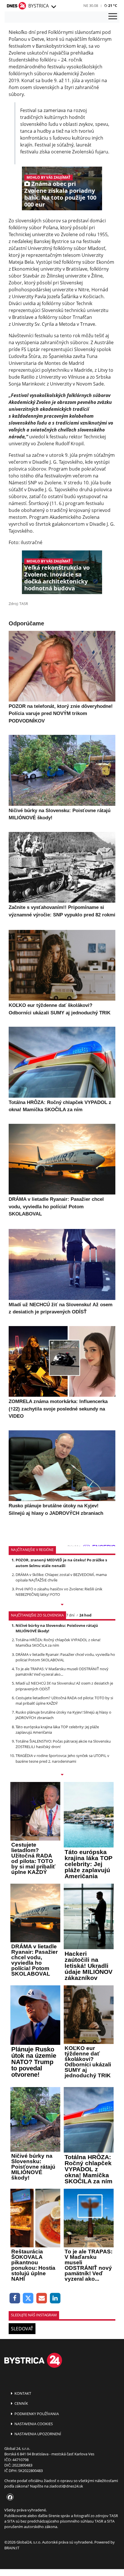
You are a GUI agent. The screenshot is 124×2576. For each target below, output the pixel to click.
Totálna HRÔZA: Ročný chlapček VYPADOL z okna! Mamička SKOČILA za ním (58, 1642)
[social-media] (9, 2498)
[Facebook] (15, 2298)
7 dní (70, 1615)
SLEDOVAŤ (22, 2329)
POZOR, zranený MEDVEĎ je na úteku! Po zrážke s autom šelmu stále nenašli (61, 1563)
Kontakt (22, 2393)
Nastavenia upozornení (37, 2434)
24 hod (85, 1615)
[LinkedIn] (55, 2298)
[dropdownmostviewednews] (62, 1605)
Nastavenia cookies (33, 2424)
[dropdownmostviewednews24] (62, 1775)
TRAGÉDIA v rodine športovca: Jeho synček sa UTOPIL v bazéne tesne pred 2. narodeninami (62, 1758)
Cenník (21, 2403)
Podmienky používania (36, 2414)
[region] (53, 7)
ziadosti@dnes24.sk (66, 2486)
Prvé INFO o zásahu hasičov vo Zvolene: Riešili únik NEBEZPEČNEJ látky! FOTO (59, 1592)
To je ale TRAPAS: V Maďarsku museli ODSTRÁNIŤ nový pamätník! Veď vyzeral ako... (62, 1672)
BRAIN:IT (12, 2548)
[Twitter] (28, 2298)
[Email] (42, 2298)
